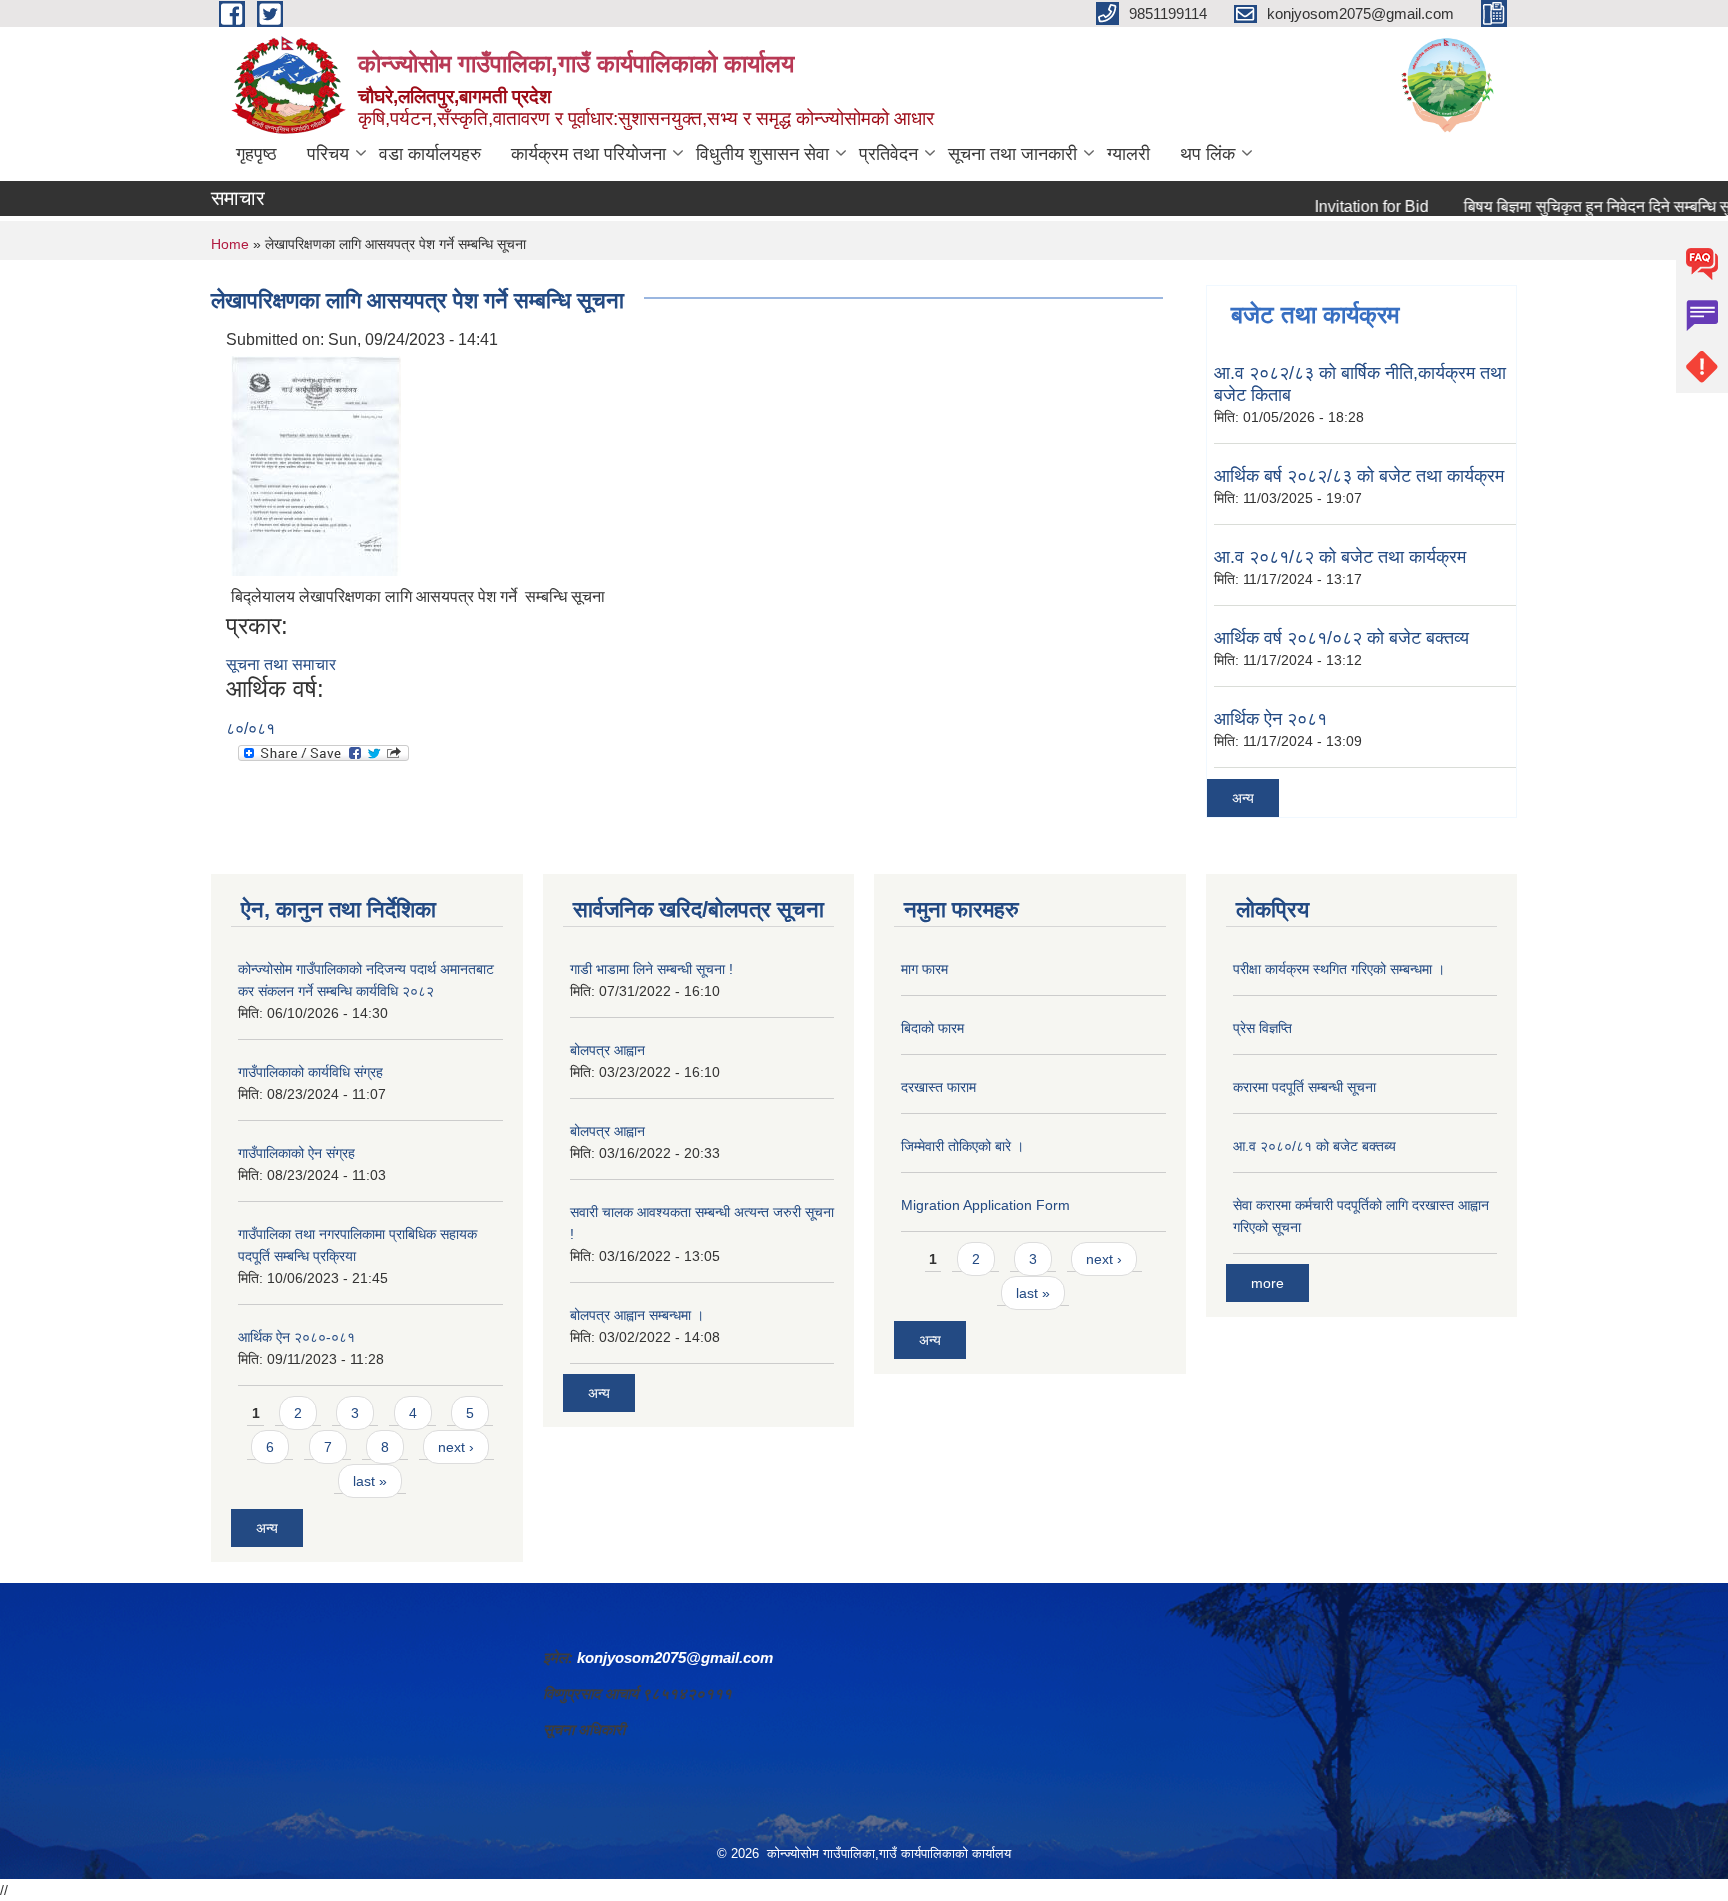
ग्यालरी (1128, 154)
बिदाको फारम (932, 1028)
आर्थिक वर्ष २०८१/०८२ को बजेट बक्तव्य (1341, 638)
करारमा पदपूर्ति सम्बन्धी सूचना (1304, 1087)
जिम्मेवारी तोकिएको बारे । (962, 1146)
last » (370, 1481)
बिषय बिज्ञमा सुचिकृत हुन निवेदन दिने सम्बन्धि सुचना (1575, 206)
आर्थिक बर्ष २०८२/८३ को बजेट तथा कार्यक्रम (1359, 476)
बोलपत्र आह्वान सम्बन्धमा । (637, 1315)
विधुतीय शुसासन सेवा (762, 154)
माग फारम (924, 969)
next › (456, 1447)
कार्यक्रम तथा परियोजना (588, 154)
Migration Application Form (985, 1205)
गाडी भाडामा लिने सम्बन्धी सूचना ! (651, 969)
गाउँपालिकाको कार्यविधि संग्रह (310, 1072)
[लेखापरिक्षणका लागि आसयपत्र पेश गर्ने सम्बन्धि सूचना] (316, 464)
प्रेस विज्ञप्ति (1262, 1028)
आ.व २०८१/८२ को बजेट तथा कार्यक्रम (1340, 557)
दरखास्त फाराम (938, 1087)
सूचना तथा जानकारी (1012, 154)
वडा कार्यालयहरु (430, 154)
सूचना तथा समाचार (281, 664)
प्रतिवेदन (888, 154)
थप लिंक (1207, 154)
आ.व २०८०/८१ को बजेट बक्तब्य (1314, 1146)
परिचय (328, 154)
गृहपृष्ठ (256, 154)
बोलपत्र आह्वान (607, 1050)
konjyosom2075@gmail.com (675, 1657)
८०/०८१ (250, 728)
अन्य (1243, 798)
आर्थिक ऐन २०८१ (1270, 719)
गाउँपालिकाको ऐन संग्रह (296, 1153)
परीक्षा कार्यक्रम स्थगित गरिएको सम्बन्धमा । (1339, 969)
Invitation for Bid (1338, 206)
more (1267, 1283)
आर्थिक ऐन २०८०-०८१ (296, 1337)
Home (230, 244)
